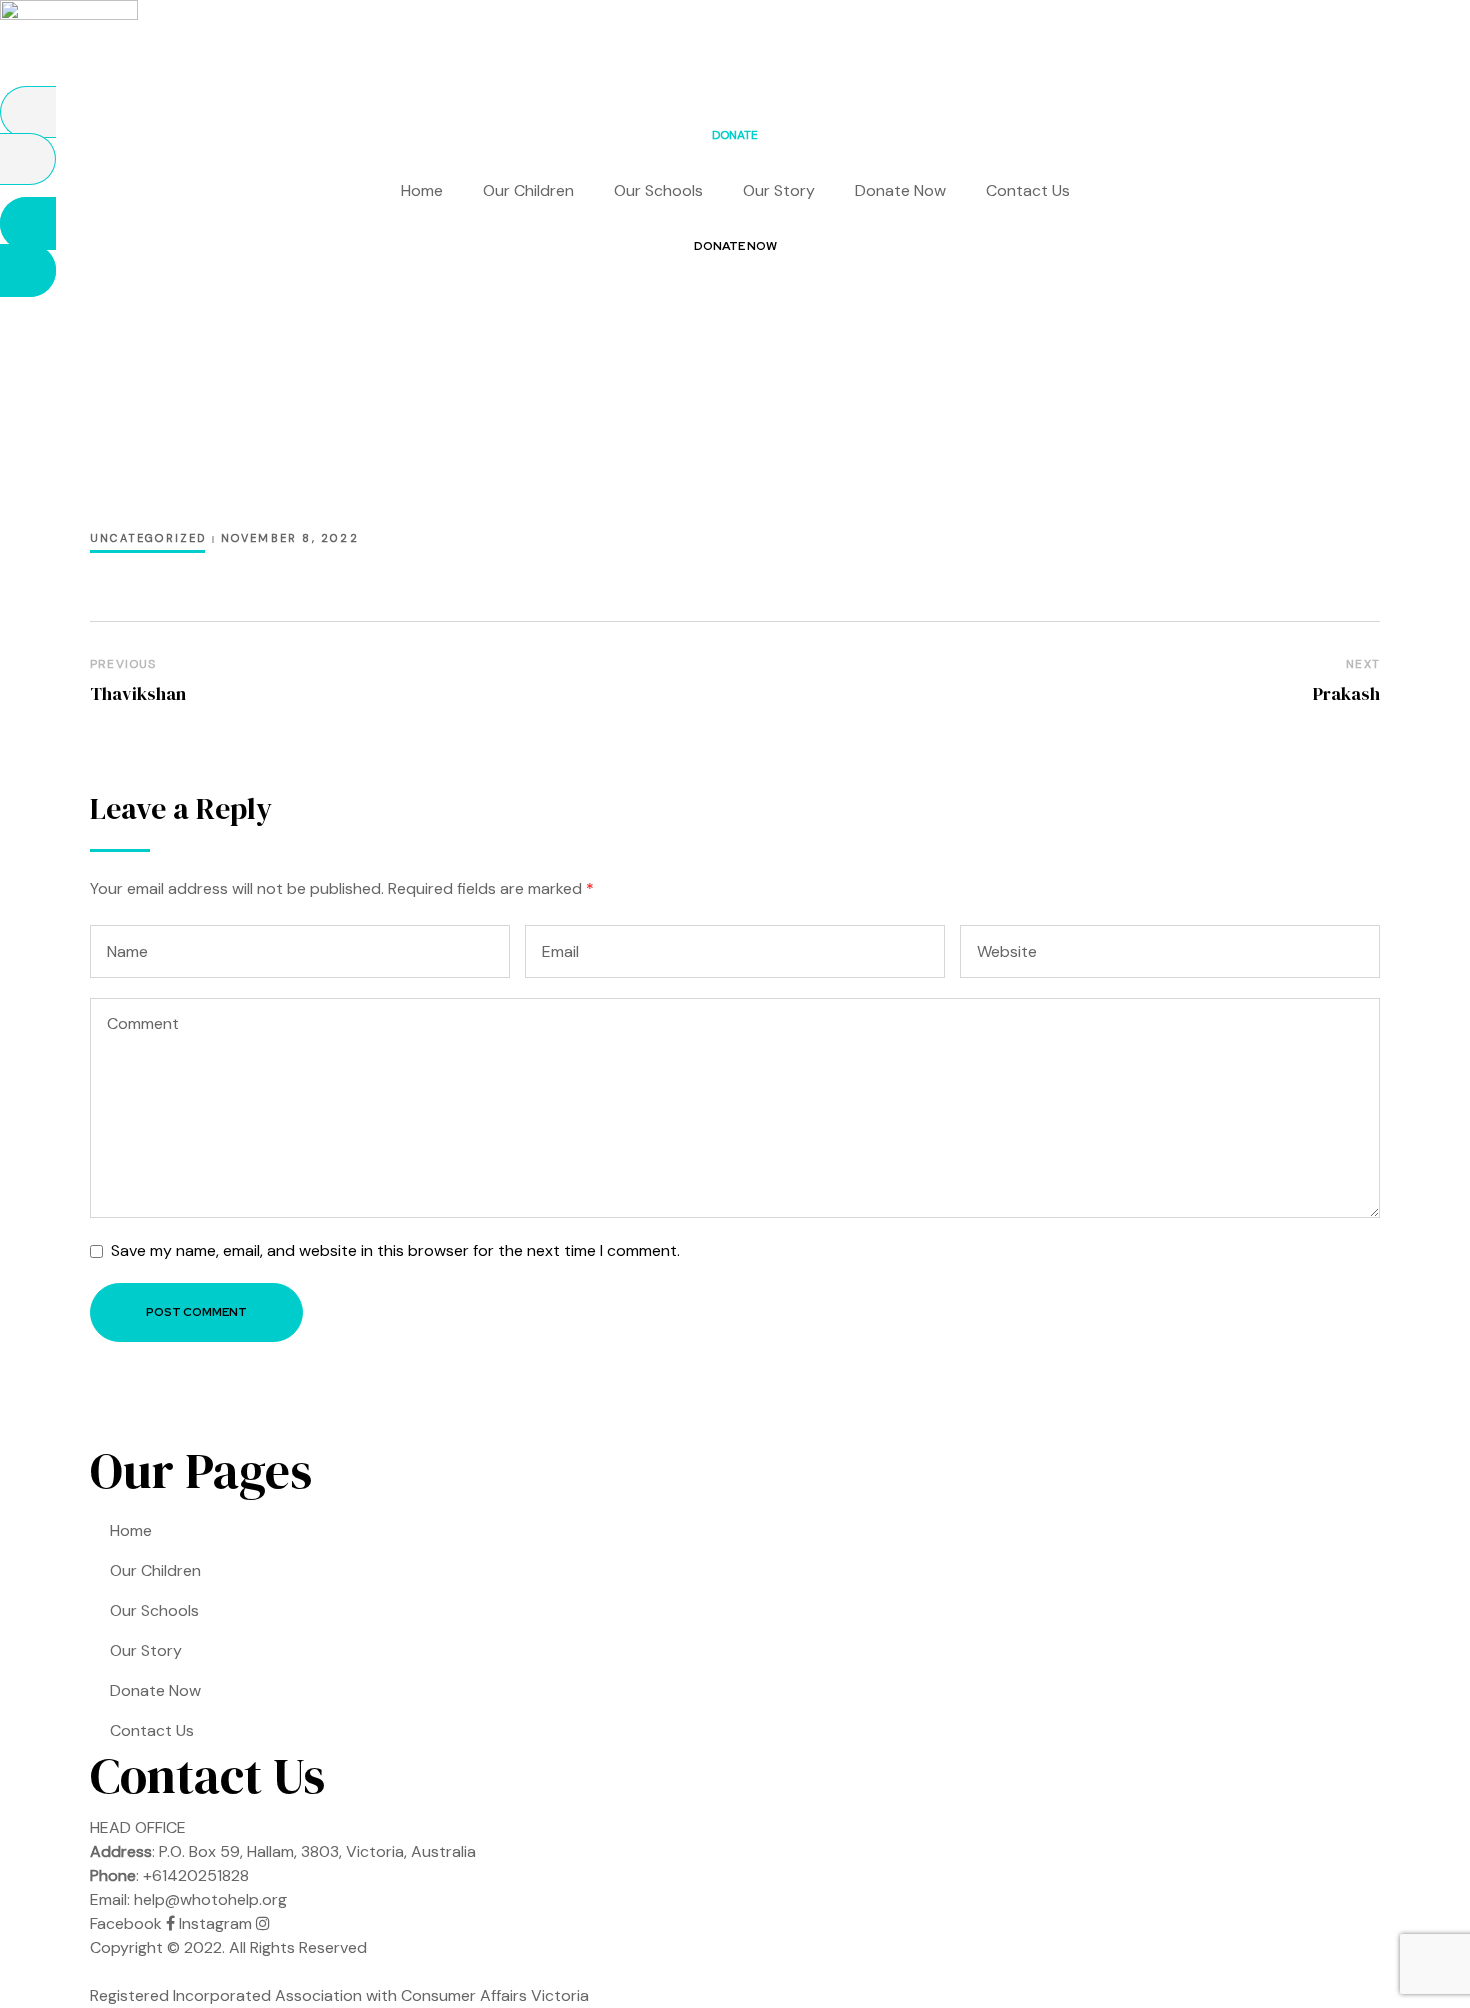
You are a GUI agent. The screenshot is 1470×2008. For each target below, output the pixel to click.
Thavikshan (138, 693)
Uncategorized (148, 538)
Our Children (528, 190)
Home (422, 190)
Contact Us (1028, 190)
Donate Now (900, 190)
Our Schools (658, 190)
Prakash (1346, 693)
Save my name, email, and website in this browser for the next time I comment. (395, 1250)
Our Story (779, 190)
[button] (735, 135)
